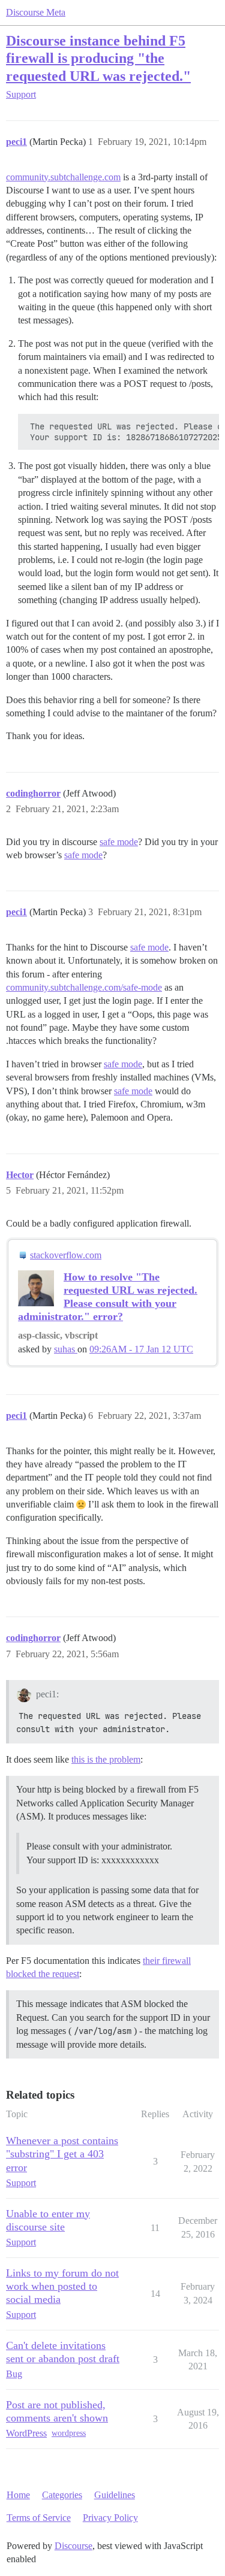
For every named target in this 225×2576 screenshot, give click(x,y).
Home (18, 2495)
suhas (66, 1349)
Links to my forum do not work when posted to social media (62, 2286)
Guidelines (115, 2495)
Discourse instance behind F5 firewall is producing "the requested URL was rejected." (98, 58)
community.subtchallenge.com (63, 177)
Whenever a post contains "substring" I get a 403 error (62, 2154)
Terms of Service (39, 2518)
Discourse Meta (36, 12)
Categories (62, 2495)
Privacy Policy (110, 2518)
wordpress (69, 2433)
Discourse (73, 2546)
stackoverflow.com (66, 1255)
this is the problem (106, 1759)
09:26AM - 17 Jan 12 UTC (141, 1349)
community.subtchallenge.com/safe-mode (84, 987)
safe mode (119, 842)
